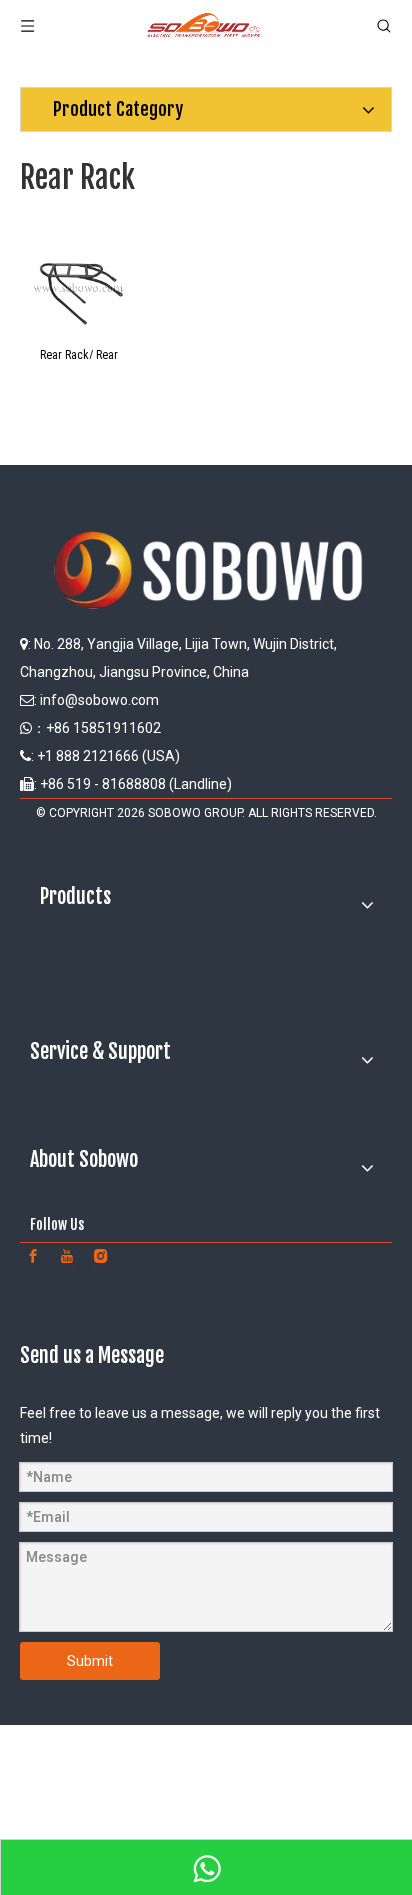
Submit (90, 1661)
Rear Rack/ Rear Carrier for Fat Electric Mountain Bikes (78, 353)
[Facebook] (33, 1256)
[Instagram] (101, 1256)
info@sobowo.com (99, 700)
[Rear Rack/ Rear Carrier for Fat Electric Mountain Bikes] (78, 282)
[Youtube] (67, 1256)
